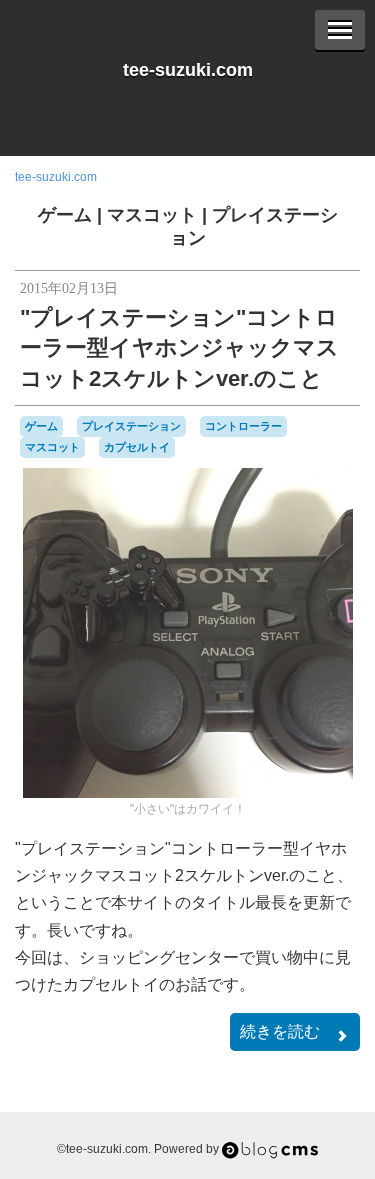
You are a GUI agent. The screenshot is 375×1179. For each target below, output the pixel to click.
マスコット (152, 215)
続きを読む (280, 1031)
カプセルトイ (137, 447)
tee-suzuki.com (188, 70)
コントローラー (243, 426)
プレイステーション (131, 426)
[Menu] (340, 30)
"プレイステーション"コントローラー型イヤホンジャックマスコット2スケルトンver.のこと (179, 348)
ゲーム (65, 215)
